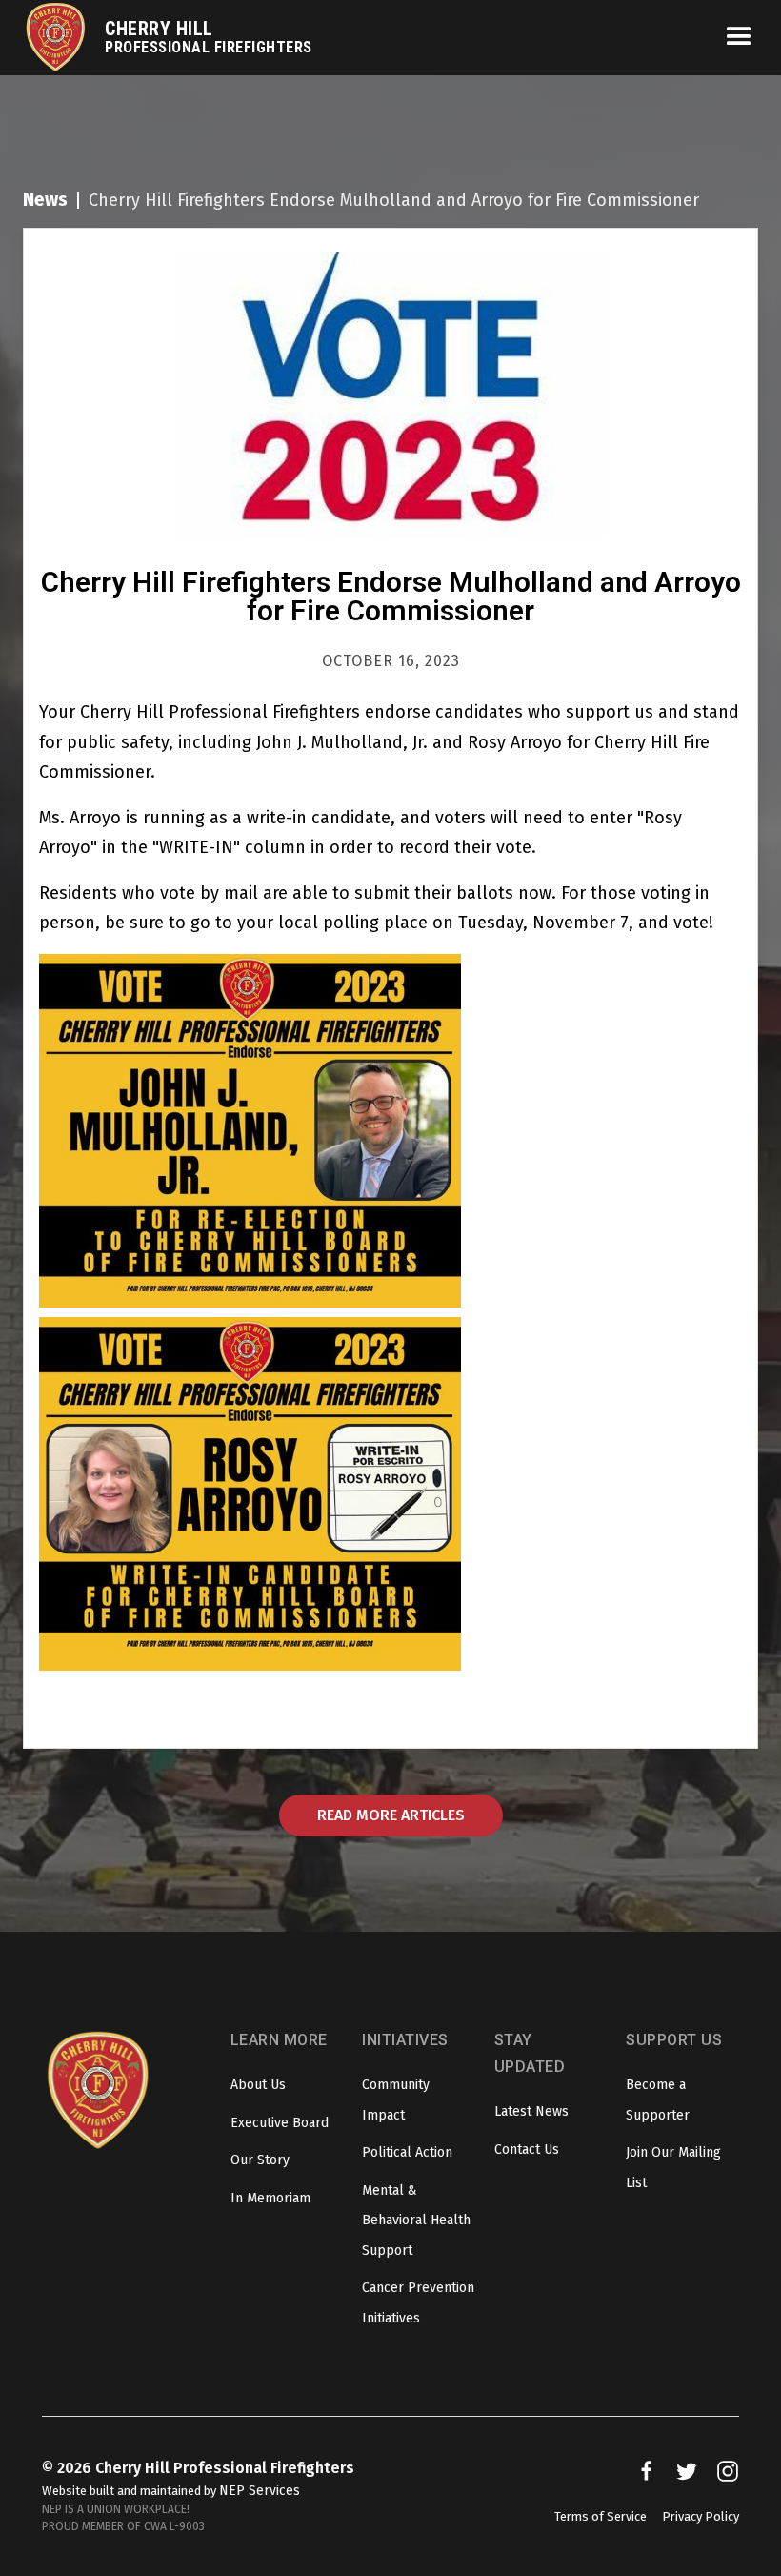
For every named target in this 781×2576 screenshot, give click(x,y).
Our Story (260, 2160)
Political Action (407, 2152)
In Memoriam (270, 2198)
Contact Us (527, 2150)
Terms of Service (601, 2516)
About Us (258, 2085)
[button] (731, 37)
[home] (64, 38)
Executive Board (280, 2123)
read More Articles (391, 1815)
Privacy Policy (701, 2516)
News (45, 200)
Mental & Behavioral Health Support (416, 2221)
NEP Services (260, 2491)
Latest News (531, 2111)
